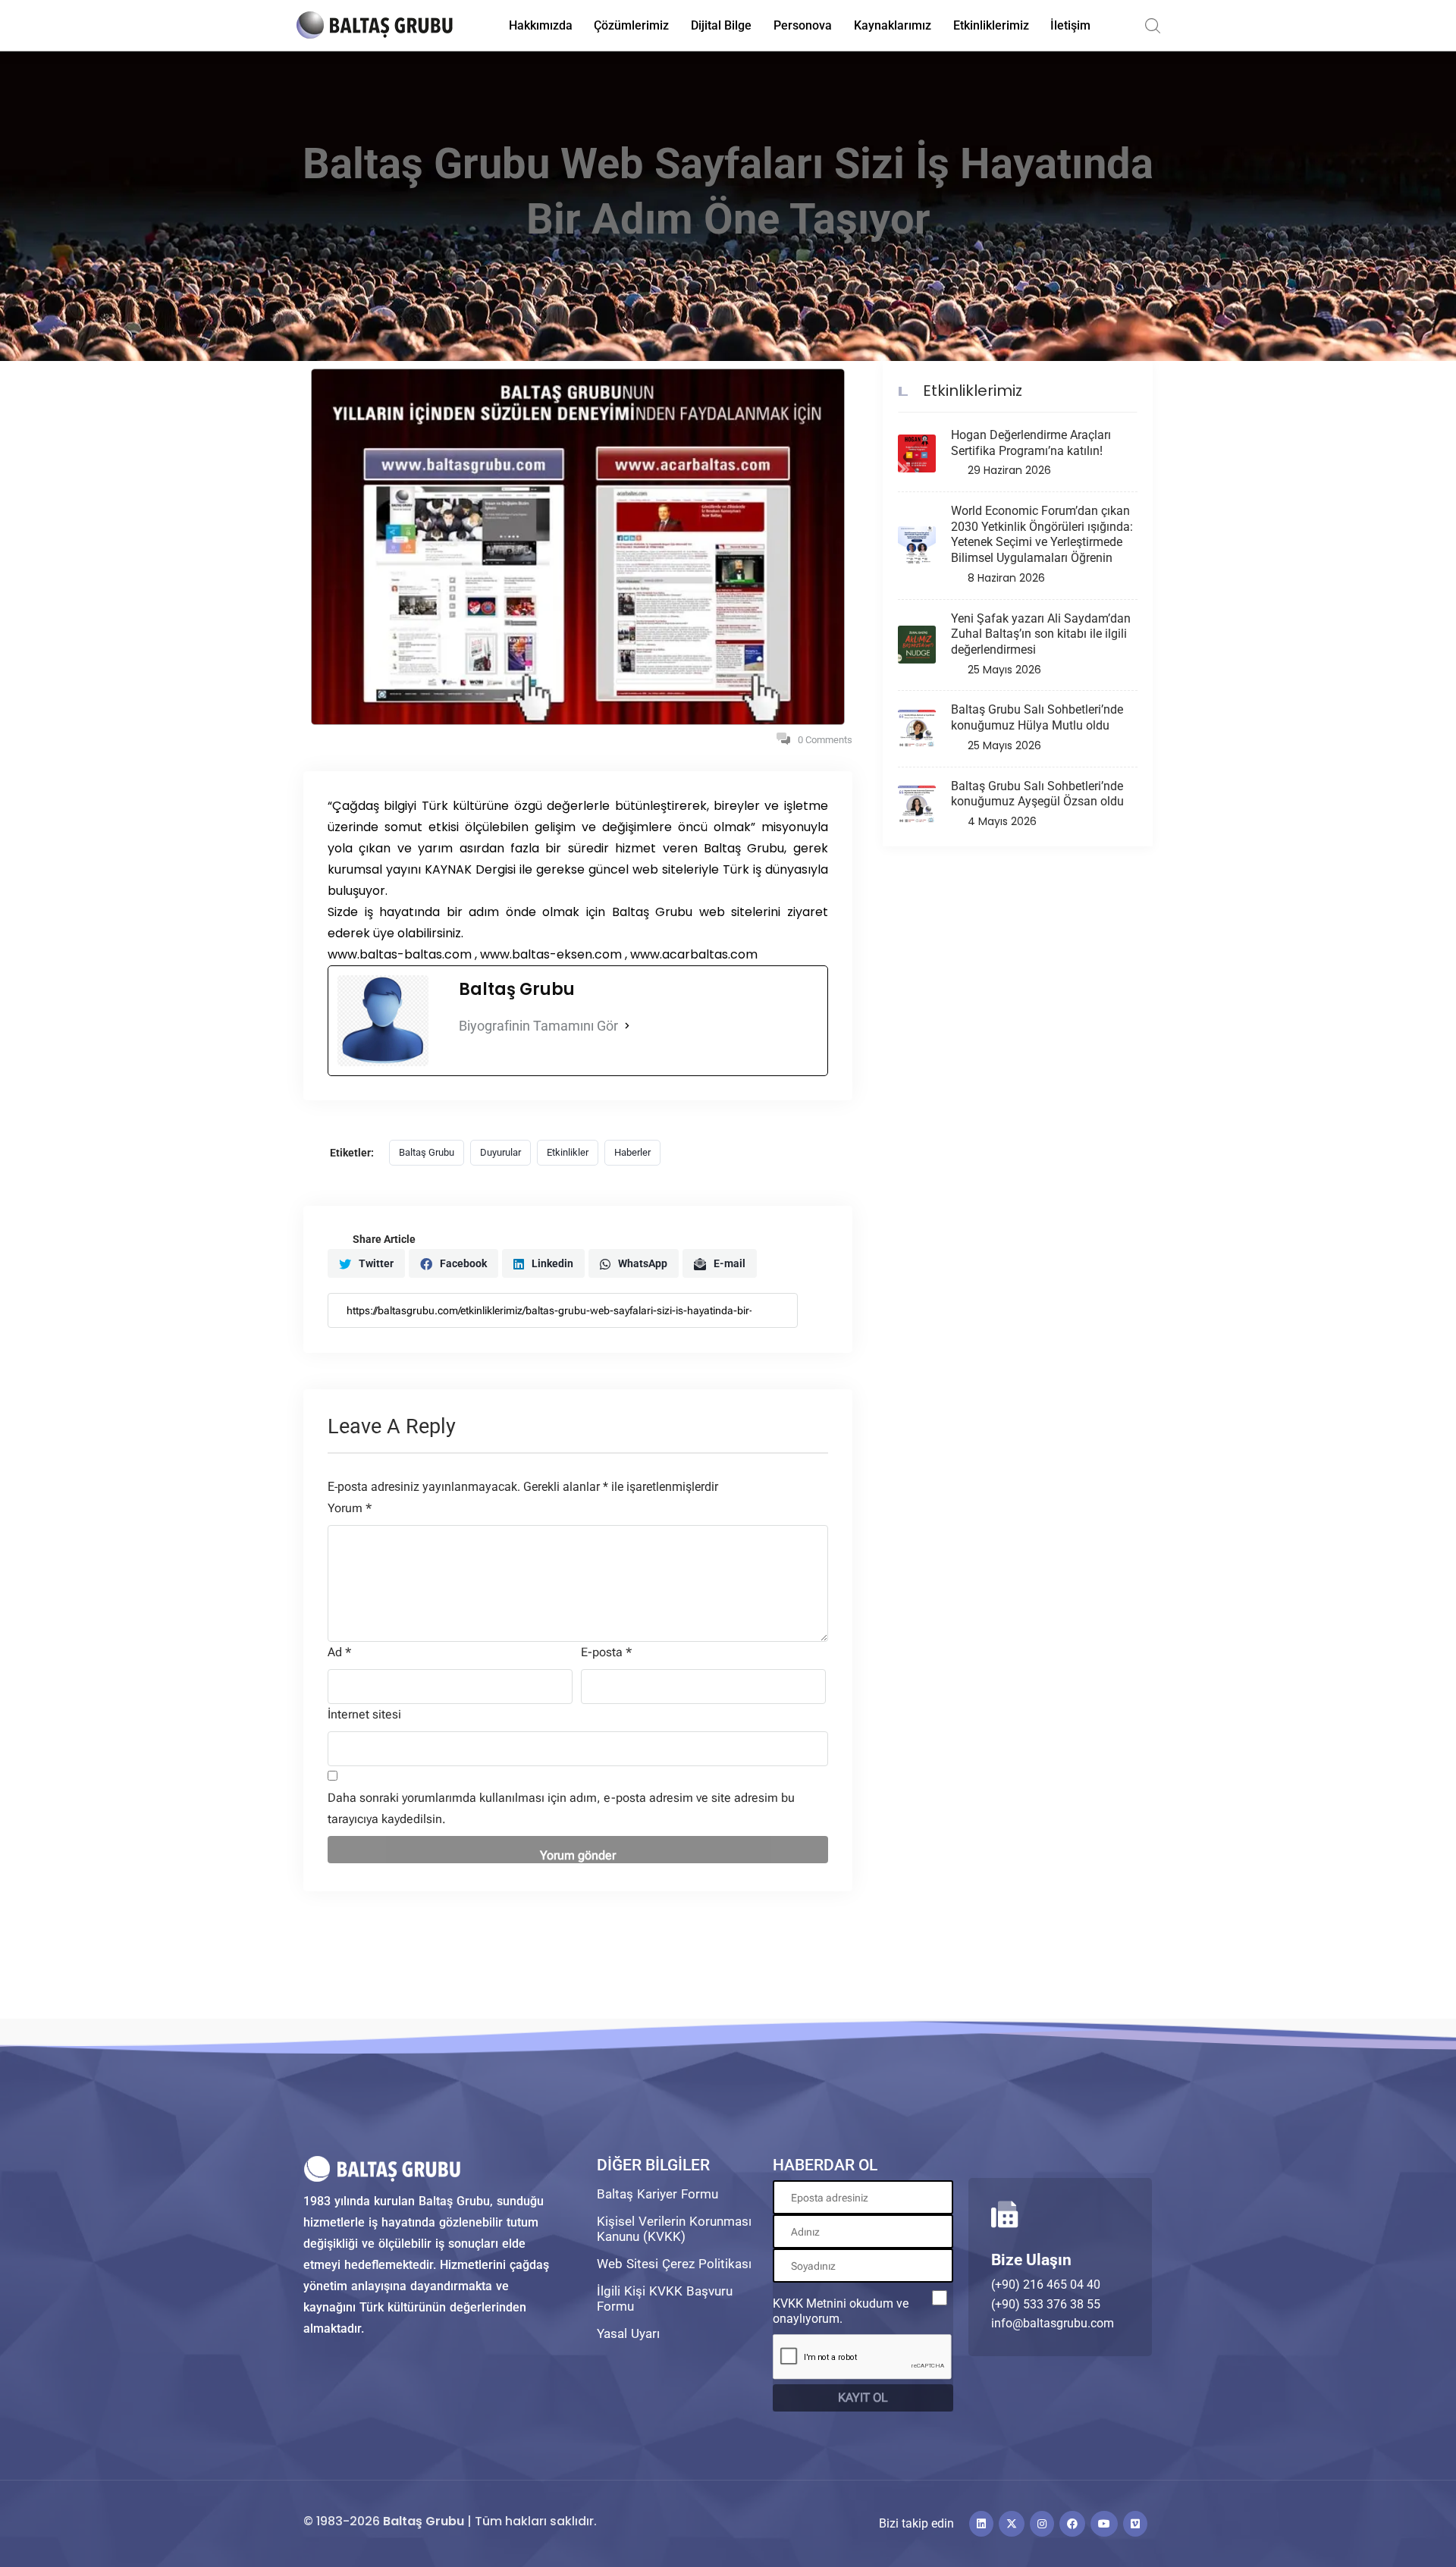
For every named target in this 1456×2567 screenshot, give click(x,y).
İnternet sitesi (364, 1714)
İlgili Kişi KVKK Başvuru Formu (665, 2299)
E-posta (606, 1652)
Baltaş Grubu (427, 1152)
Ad (339, 1652)
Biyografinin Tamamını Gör (538, 1026)
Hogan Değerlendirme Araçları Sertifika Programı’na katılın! (1031, 443)
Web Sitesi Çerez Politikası (674, 2264)
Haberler (632, 1152)
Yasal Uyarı (628, 2333)
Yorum (350, 1508)
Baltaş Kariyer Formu (657, 2194)
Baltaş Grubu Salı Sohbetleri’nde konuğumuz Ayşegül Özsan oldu (1037, 794)
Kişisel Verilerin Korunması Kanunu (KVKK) (674, 2229)
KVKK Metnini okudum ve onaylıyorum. (841, 2311)
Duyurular (500, 1152)
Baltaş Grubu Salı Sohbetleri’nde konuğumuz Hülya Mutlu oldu (1037, 717)
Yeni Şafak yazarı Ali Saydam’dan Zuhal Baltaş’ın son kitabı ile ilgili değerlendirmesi (1041, 634)
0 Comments (825, 740)
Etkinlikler (568, 1152)
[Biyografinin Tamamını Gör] (627, 1026)
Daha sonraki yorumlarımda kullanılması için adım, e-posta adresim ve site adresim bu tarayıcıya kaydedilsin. (561, 1808)
